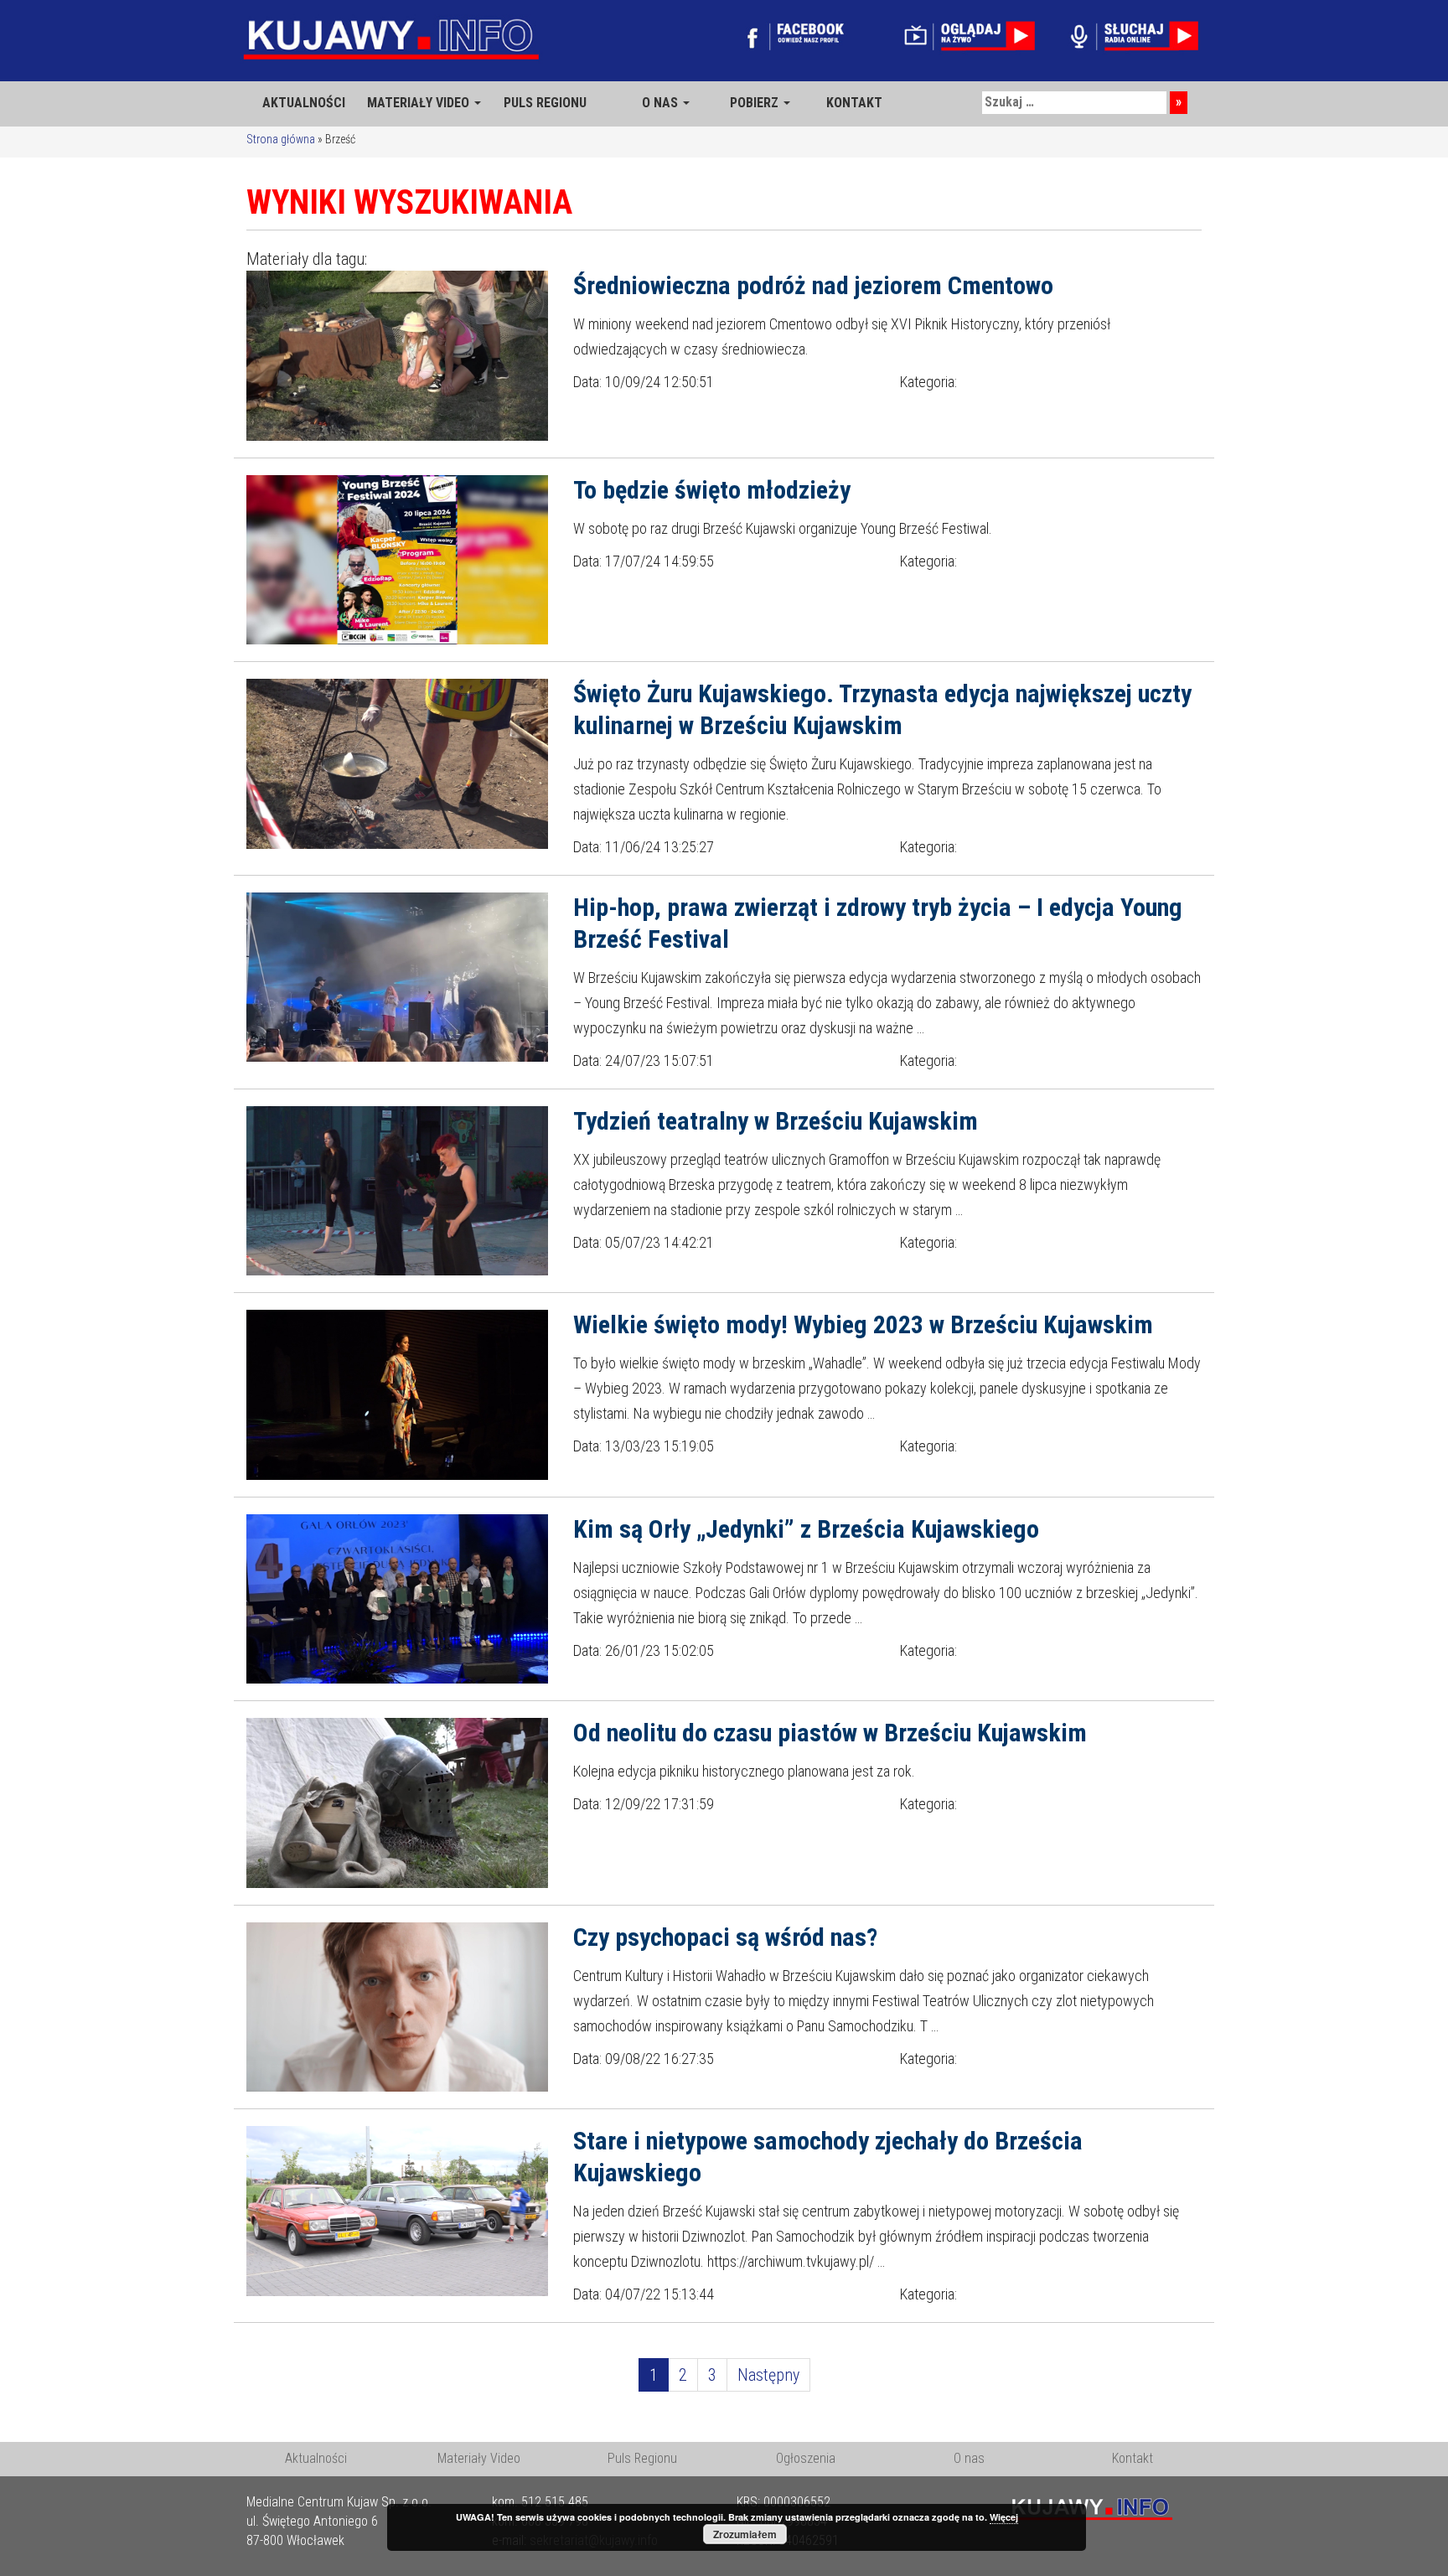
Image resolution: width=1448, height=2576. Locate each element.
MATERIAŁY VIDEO (420, 103)
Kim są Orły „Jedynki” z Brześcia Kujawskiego (806, 1529)
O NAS (662, 103)
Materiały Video (479, 2458)
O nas (969, 2458)
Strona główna (281, 139)
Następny (768, 2375)
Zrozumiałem (745, 2534)
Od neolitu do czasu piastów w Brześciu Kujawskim (830, 1733)
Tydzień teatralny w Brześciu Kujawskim (776, 1121)
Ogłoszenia (806, 2458)
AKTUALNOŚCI (304, 103)
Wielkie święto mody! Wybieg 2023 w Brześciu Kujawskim (863, 1324)
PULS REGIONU (545, 103)
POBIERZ (756, 103)
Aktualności (316, 2458)
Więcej (1004, 2517)
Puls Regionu (642, 2458)
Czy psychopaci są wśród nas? (725, 1937)
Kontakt (1133, 2458)
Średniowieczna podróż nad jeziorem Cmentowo (813, 285)
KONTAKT (854, 103)
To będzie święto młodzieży (712, 490)
